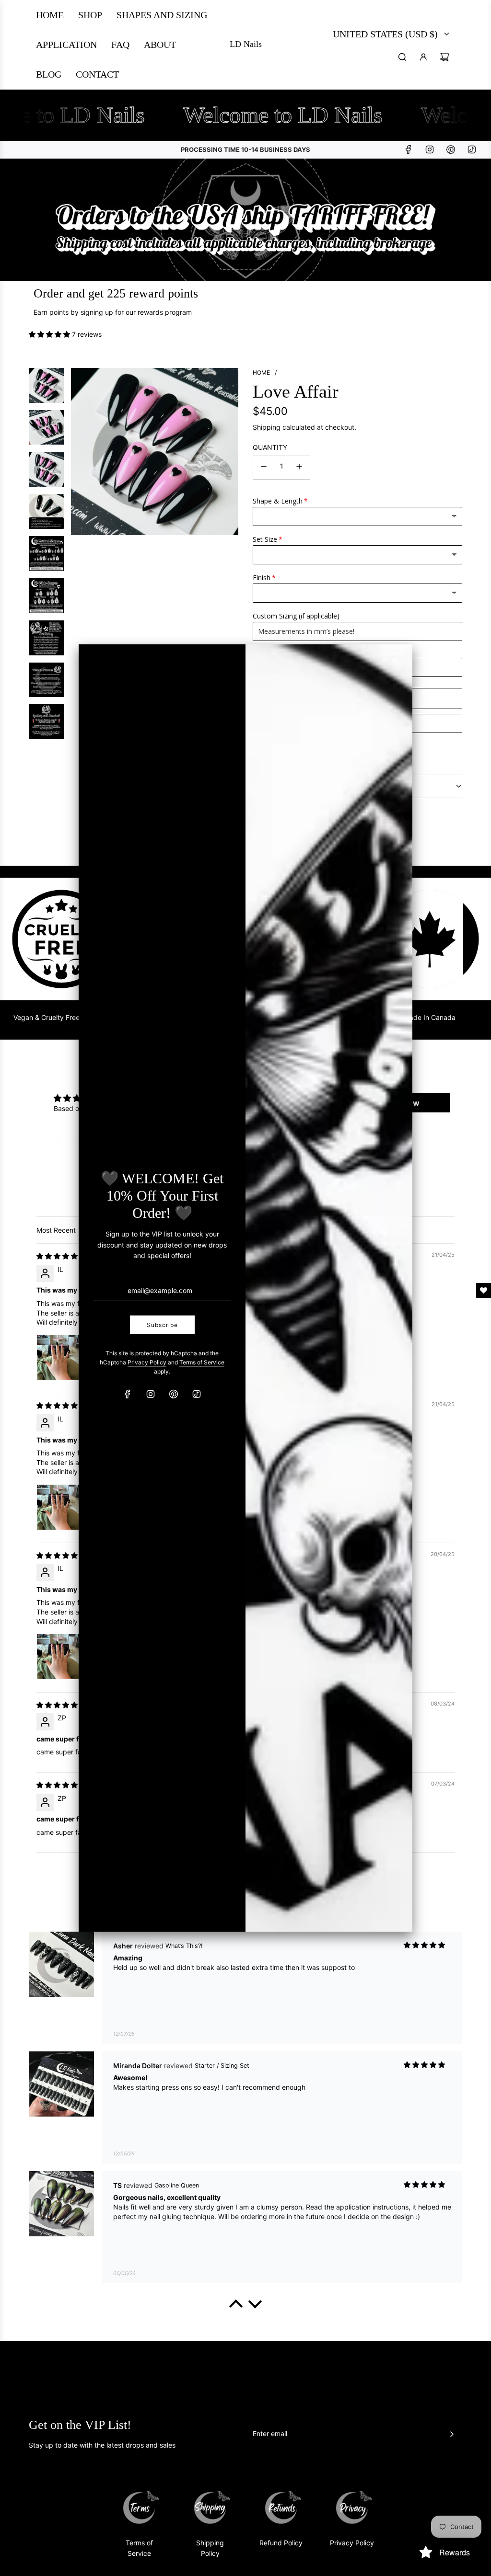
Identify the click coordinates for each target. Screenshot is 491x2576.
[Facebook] (128, 1394)
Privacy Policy (147, 1362)
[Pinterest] (174, 1394)
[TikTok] (197, 1394)
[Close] (395, 660)
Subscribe (162, 1325)
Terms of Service (202, 1362)
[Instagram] (151, 1394)
